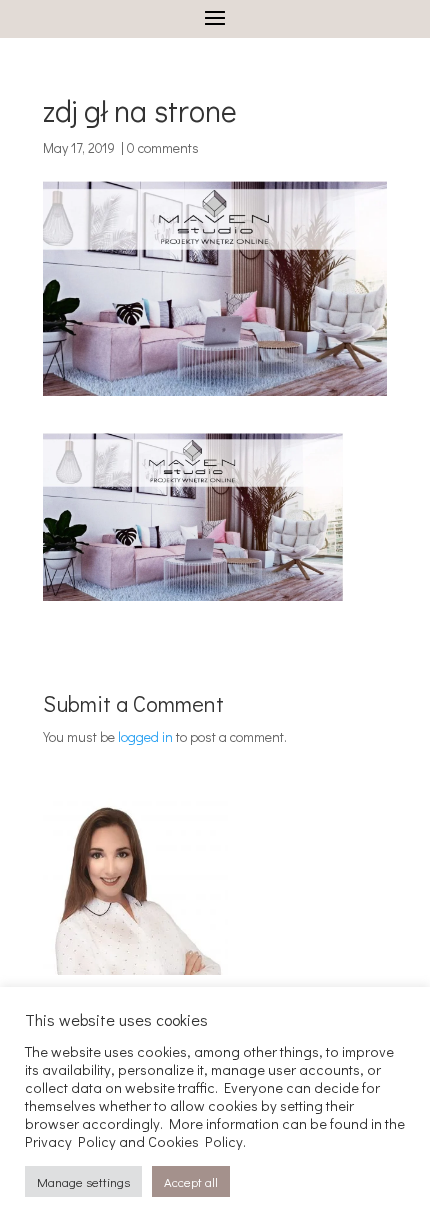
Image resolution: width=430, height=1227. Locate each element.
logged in (145, 736)
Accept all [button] (191, 1181)
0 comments (163, 147)
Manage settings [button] (83, 1181)
